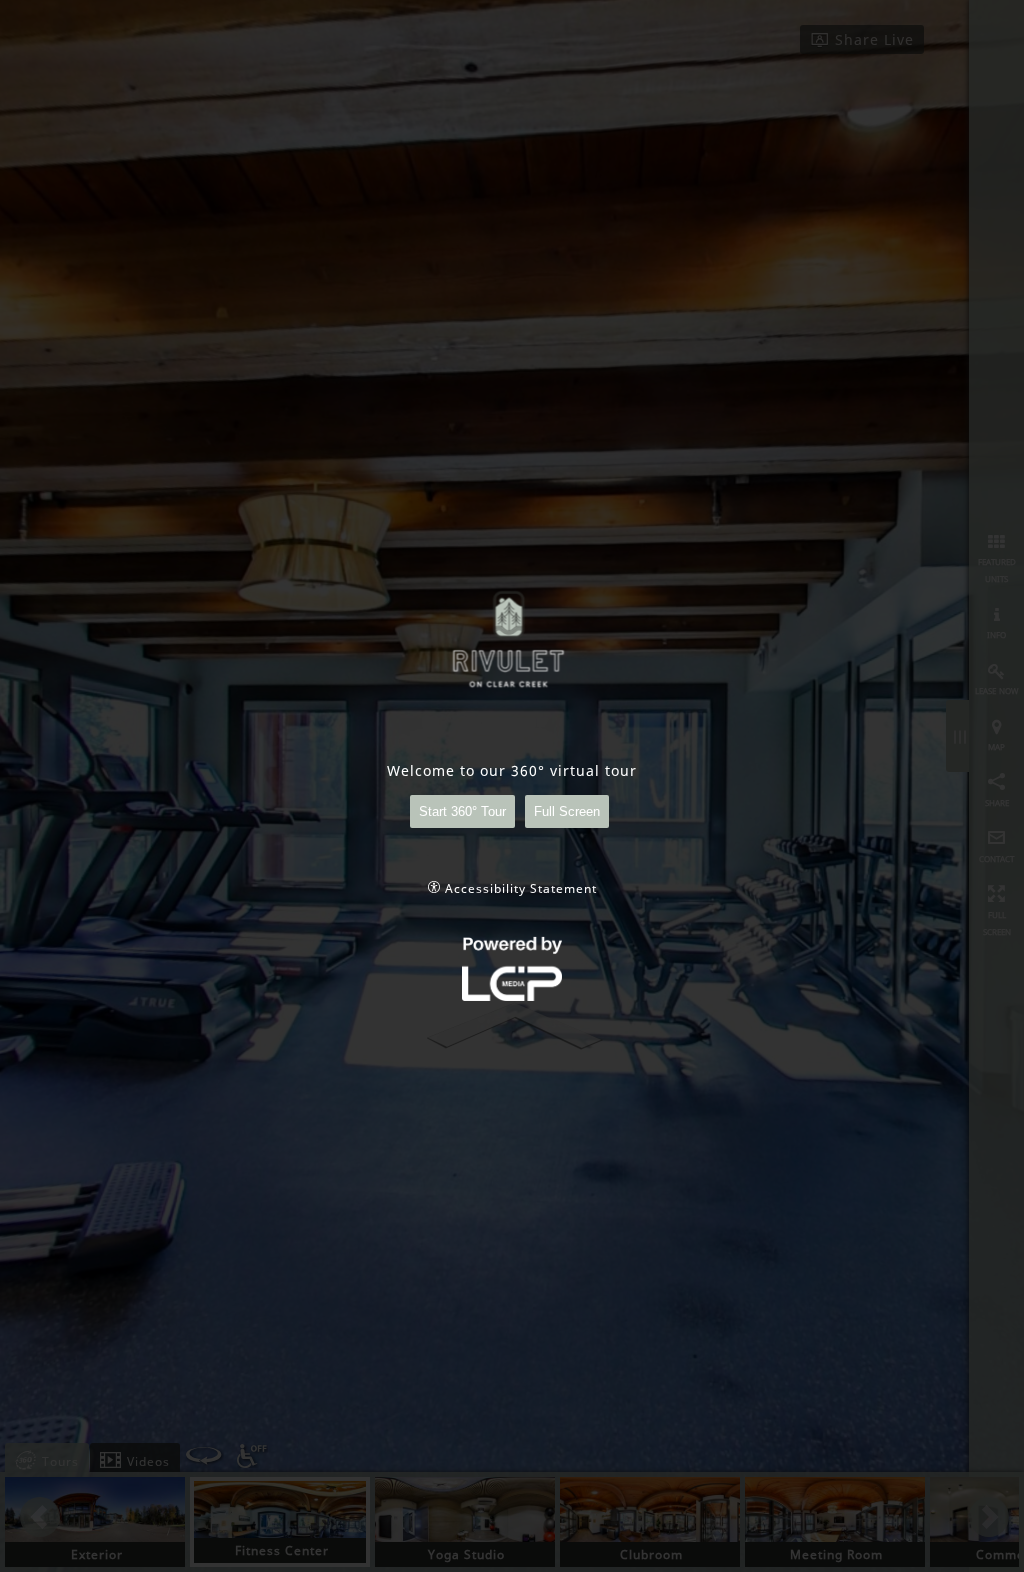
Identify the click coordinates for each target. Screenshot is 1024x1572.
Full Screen (567, 811)
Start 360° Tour (462, 811)
